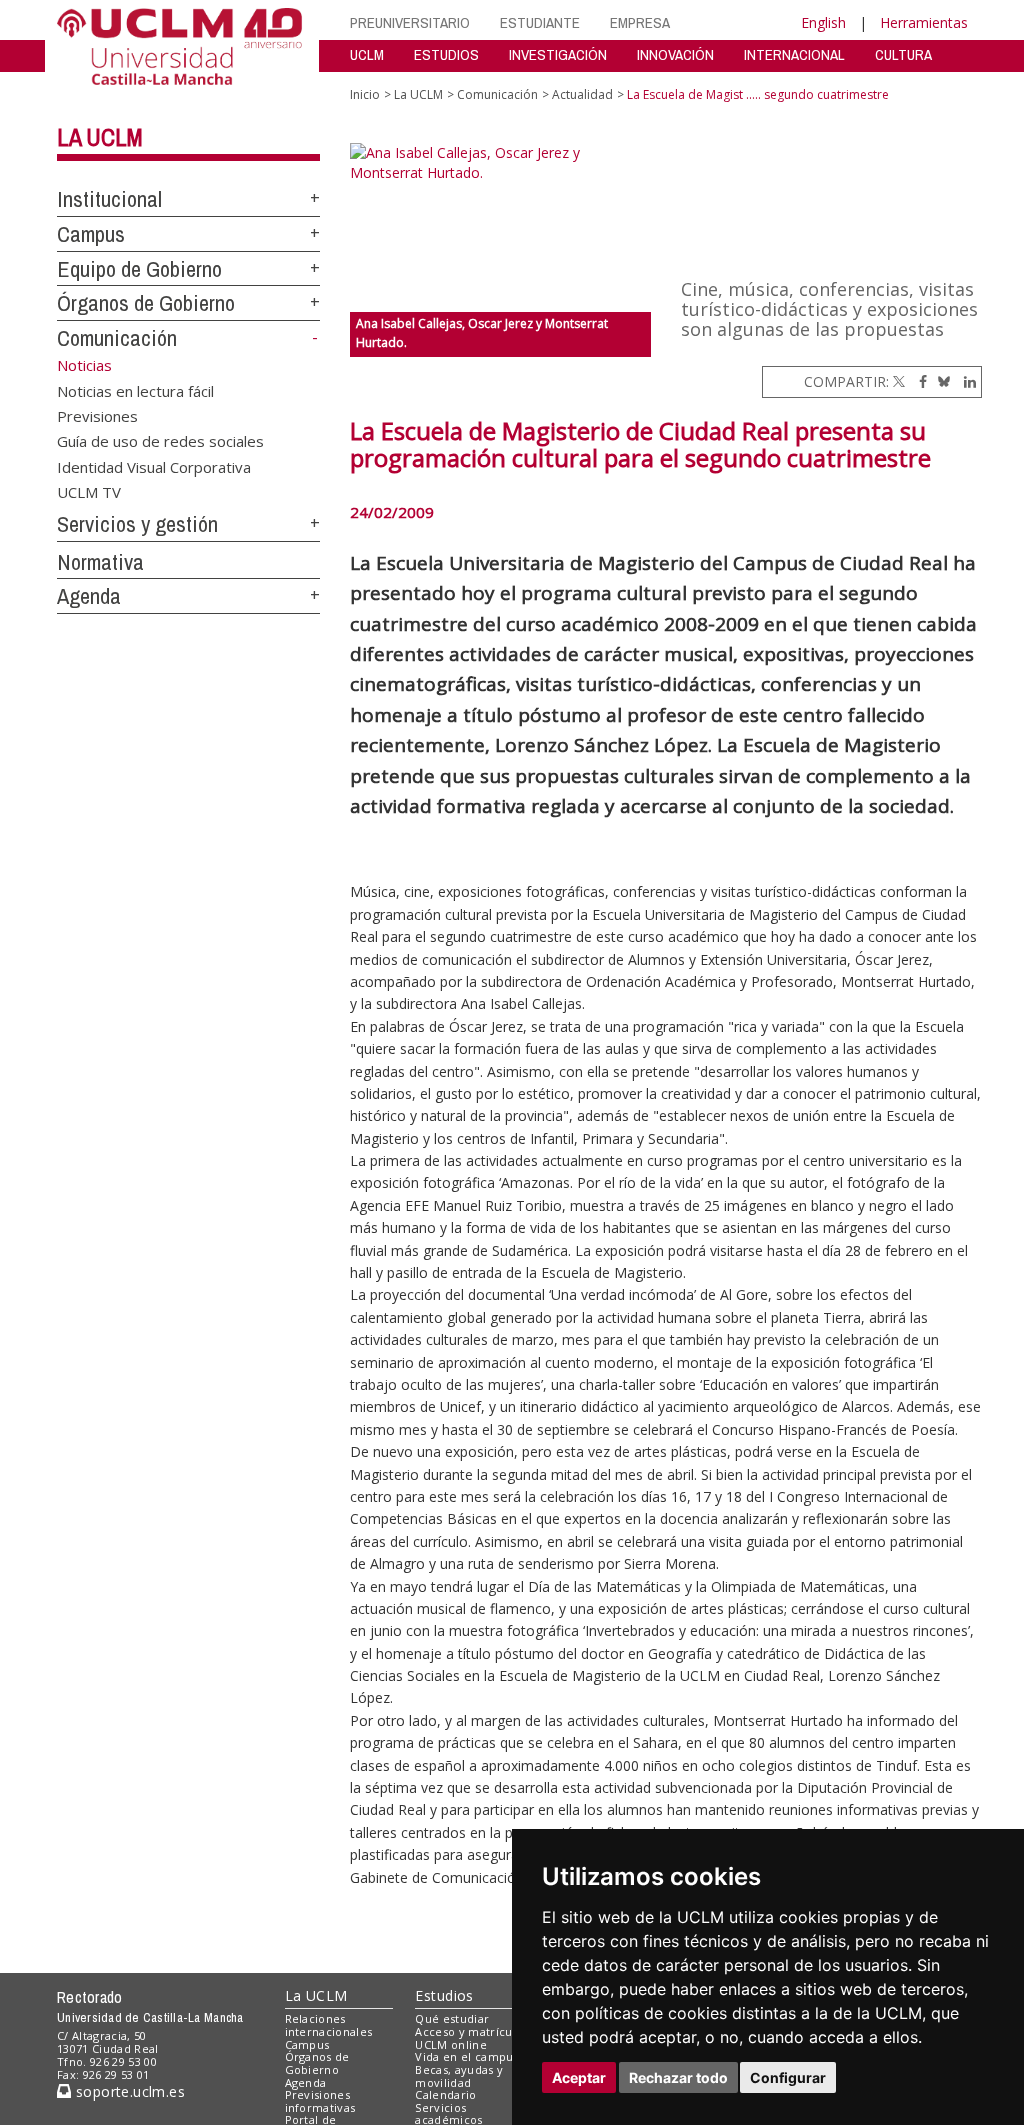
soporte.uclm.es (128, 2091)
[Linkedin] (965, 381)
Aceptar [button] (579, 2077)
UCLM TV (89, 492)
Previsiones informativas (320, 2101)
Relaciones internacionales (329, 2025)
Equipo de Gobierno (139, 269)
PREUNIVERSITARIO (410, 22)
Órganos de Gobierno (146, 303)
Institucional (109, 199)
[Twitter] (899, 381)
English (823, 22)
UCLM (367, 54)
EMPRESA (640, 22)
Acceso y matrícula (468, 2031)
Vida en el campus (467, 2056)
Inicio (365, 94)
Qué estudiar (452, 2018)
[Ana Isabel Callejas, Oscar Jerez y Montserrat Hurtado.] (500, 227)
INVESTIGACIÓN (558, 54)
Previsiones (97, 415)
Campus (91, 234)
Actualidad (582, 94)
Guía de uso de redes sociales (160, 441)
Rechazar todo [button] (678, 2077)
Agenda (89, 596)
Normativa (100, 562)
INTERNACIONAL (794, 54)
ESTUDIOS (446, 54)
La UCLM (100, 137)
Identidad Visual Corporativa (154, 466)
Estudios (444, 1995)
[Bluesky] (940, 381)
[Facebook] (918, 381)
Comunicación (117, 338)
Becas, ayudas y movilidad (459, 2076)
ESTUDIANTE (540, 22)
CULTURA (903, 54)
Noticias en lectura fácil (135, 390)
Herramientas (924, 22)
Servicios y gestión (137, 524)
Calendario (445, 2094)
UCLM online (451, 2044)
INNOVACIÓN (675, 54)
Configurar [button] (788, 2077)
